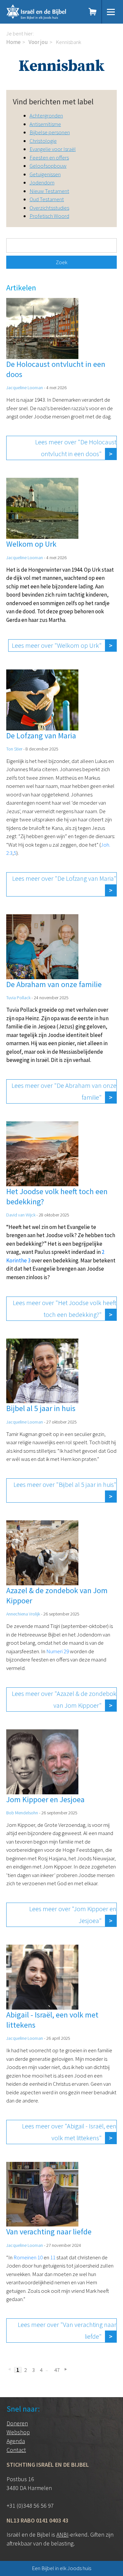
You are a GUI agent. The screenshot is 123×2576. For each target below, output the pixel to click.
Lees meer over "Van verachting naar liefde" (67, 2330)
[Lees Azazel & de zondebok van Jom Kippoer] (49, 1524)
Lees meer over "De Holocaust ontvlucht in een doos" (76, 448)
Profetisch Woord (49, 216)
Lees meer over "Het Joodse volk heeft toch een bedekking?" (65, 1309)
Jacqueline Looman (25, 388)
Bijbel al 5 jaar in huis (41, 1408)
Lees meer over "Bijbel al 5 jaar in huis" (65, 1484)
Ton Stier (14, 749)
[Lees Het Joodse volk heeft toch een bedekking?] (49, 1125)
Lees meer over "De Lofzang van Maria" (64, 878)
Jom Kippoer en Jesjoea (45, 1799)
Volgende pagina (65, 2369)
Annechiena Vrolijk (23, 1614)
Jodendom (42, 182)
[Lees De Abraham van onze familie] (49, 918)
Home (13, 42)
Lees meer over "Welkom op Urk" (57, 645)
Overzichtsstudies (49, 208)
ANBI (62, 2534)
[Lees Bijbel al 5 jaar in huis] (49, 1342)
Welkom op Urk (31, 544)
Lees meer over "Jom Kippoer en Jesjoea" (73, 1915)
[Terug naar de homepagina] (43, 12)
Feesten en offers (49, 158)
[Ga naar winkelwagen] (93, 12)
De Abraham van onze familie (54, 984)
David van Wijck (21, 1215)
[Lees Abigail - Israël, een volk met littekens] (49, 1949)
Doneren (17, 2423)
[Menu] (111, 12)
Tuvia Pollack (18, 998)
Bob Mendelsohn (22, 1813)
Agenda (16, 2441)
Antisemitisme (45, 124)
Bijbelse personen (50, 132)
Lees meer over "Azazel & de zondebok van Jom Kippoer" (64, 1699)
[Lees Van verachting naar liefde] (49, 2166)
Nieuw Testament (49, 191)
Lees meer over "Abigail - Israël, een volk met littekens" (69, 2132)
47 (57, 2370)
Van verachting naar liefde (49, 2232)
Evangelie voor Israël (53, 149)
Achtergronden (46, 116)
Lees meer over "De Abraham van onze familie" (64, 1091)
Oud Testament (47, 199)
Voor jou (38, 42)
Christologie (43, 141)
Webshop (18, 2432)
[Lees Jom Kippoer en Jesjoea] (49, 1733)
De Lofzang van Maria (41, 736)
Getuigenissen (45, 174)
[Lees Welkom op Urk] (49, 482)
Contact (16, 2450)
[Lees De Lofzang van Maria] (49, 673)
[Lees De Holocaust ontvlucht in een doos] (49, 302)
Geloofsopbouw (48, 166)
